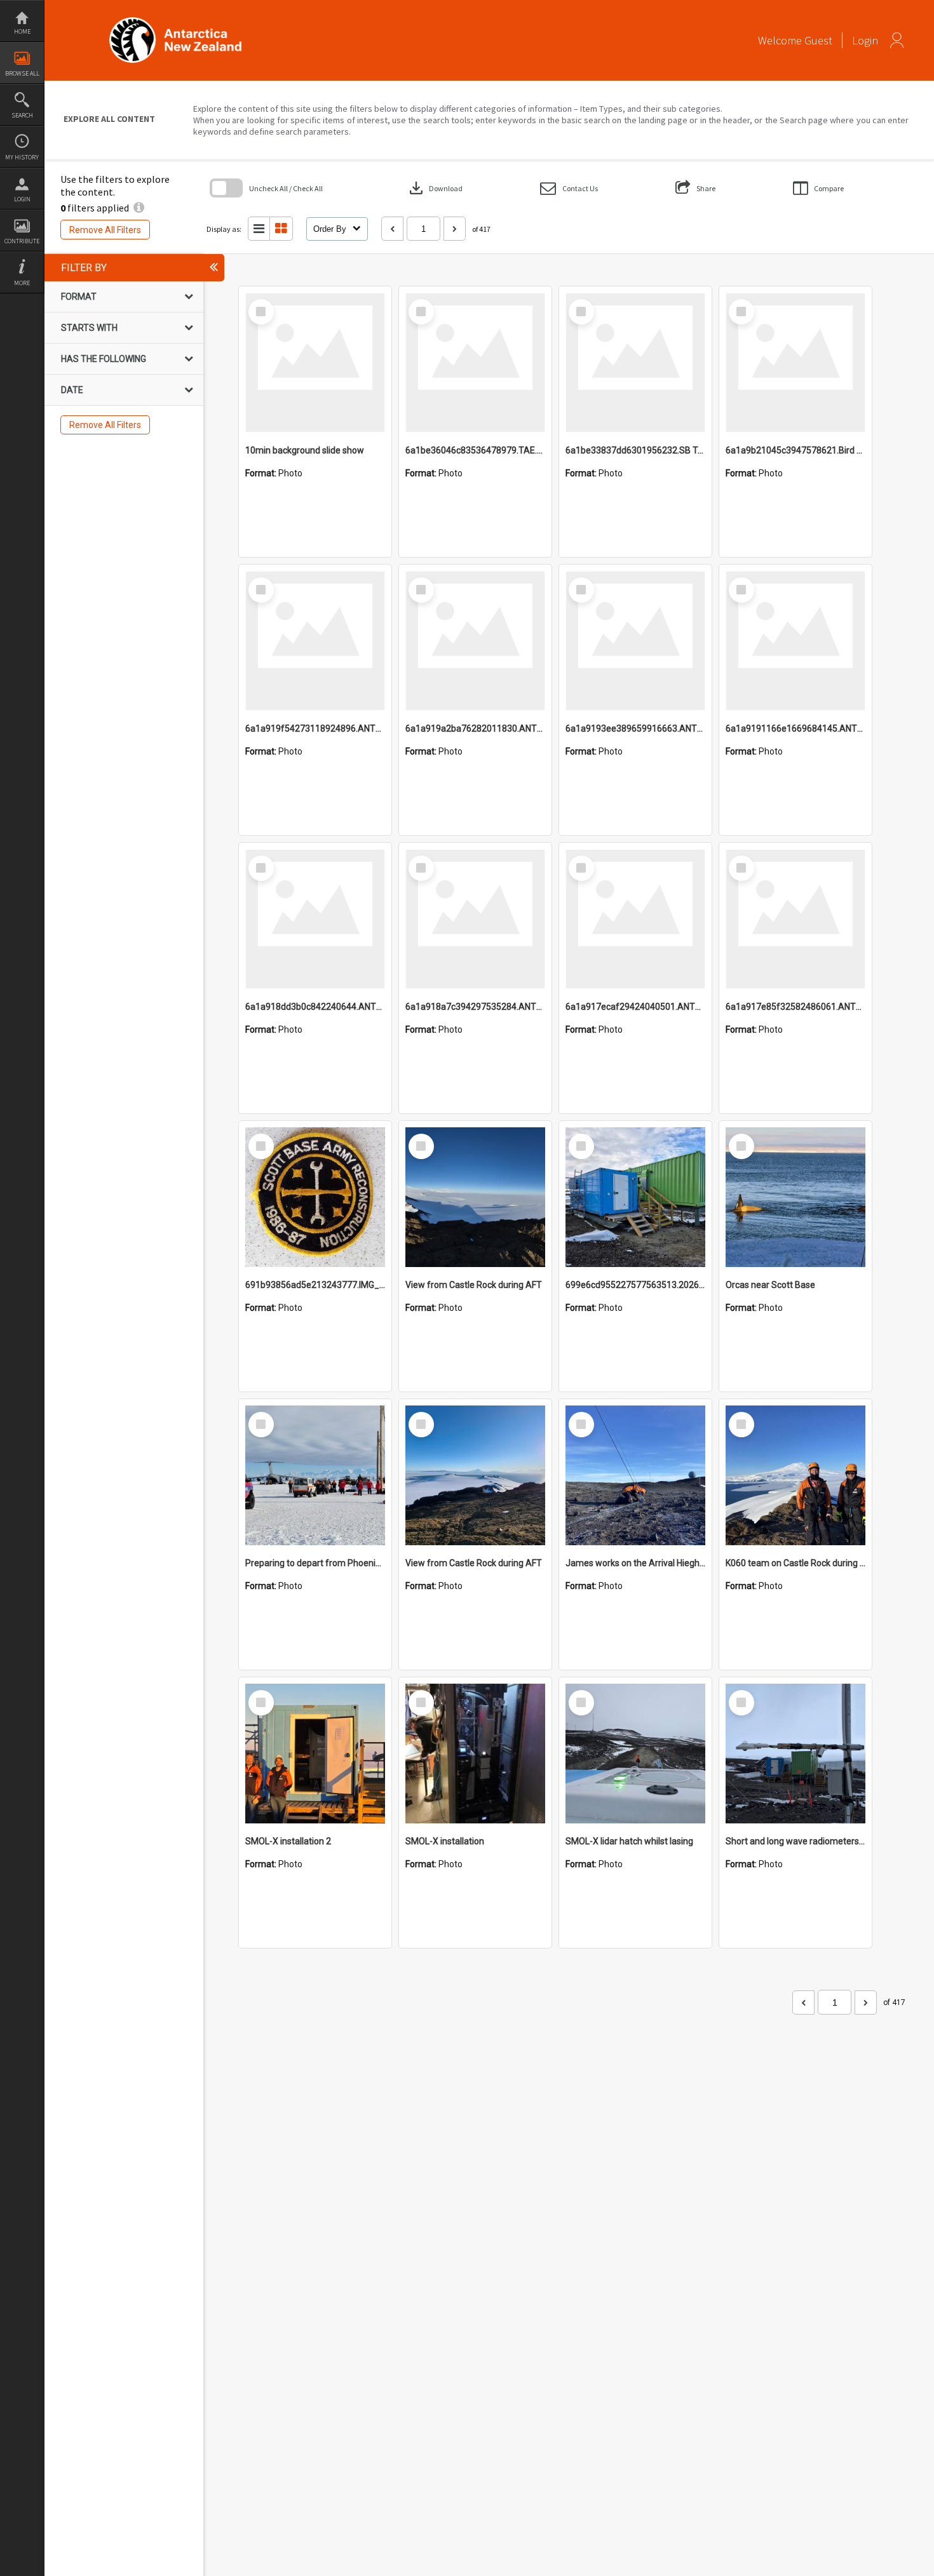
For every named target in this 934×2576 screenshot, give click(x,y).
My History (22, 157)
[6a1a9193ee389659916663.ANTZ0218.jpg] (635, 641)
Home (22, 31)
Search (22, 115)
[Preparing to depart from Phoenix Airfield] (315, 1475)
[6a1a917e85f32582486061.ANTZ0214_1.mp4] (795, 919)
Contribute (22, 241)
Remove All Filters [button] (105, 230)
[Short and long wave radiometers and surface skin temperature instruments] (795, 1754)
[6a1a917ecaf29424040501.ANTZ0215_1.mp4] (635, 919)
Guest (818, 40)
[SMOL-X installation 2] (315, 1754)
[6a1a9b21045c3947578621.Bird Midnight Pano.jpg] (795, 363)
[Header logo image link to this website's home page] (175, 21)
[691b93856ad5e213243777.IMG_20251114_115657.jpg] (315, 1197)
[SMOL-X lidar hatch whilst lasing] (635, 1754)
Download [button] (435, 188)
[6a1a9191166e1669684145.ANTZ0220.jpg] (795, 641)
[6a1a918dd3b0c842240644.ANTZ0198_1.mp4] (315, 919)
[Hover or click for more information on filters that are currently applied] (139, 208)
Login (22, 199)
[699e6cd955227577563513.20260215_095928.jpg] (635, 1197)
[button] (569, 188)
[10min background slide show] (315, 363)
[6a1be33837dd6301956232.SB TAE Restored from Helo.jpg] (635, 363)
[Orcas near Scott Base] (795, 1197)
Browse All (22, 73)
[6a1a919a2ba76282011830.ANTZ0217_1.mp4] (475, 641)
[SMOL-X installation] (475, 1754)
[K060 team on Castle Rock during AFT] (795, 1475)
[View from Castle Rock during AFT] (475, 1197)
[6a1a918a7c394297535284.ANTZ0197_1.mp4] (475, 919)
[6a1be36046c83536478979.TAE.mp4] (475, 363)
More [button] (22, 283)
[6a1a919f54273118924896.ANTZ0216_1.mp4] (315, 641)
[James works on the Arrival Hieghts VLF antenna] (635, 1475)
